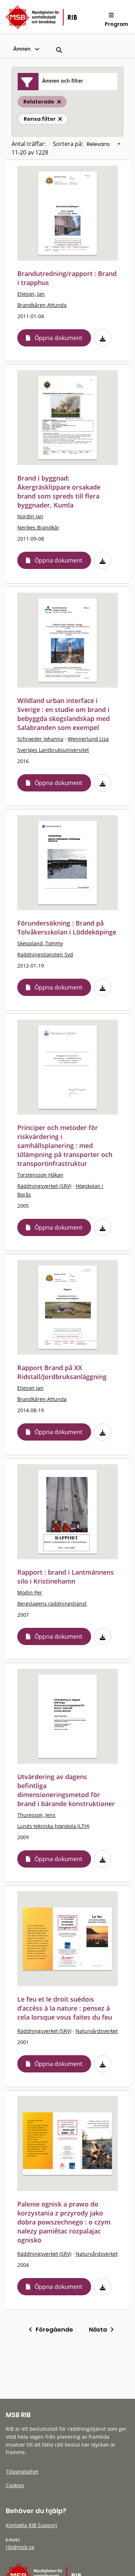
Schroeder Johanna (40, 739)
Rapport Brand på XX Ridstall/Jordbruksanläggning (62, 1372)
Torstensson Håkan (40, 1175)
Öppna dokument (58, 338)
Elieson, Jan (31, 294)
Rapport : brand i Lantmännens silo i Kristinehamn (66, 1577)
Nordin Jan (30, 516)
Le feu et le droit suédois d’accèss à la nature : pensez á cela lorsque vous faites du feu (65, 2008)
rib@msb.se (20, 2547)
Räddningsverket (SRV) (44, 1186)
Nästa (100, 2330)
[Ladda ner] (103, 338)
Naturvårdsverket (97, 2031)
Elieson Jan (30, 1388)
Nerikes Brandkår (38, 527)
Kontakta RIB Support (31, 2525)
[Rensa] (60, 119)
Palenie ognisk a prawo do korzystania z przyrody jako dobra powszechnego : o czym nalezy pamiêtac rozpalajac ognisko (64, 2222)
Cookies (15, 2485)
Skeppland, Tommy (40, 943)
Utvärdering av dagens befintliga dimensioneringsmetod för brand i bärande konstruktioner (66, 1790)
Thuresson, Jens (36, 1815)
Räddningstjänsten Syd (45, 954)
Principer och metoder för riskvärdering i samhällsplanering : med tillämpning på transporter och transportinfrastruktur (65, 1145)
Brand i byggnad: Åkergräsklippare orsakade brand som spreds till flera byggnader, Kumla (59, 492)
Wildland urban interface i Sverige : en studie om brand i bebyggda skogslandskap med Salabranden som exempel (64, 714)
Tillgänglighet (22, 2472)
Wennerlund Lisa (88, 739)
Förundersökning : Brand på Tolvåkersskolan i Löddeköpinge (67, 927)
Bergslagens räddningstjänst (52, 1604)
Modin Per (30, 1592)
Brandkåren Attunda (42, 305)
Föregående (53, 2330)
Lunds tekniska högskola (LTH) (53, 1826)
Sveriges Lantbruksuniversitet (53, 750)
